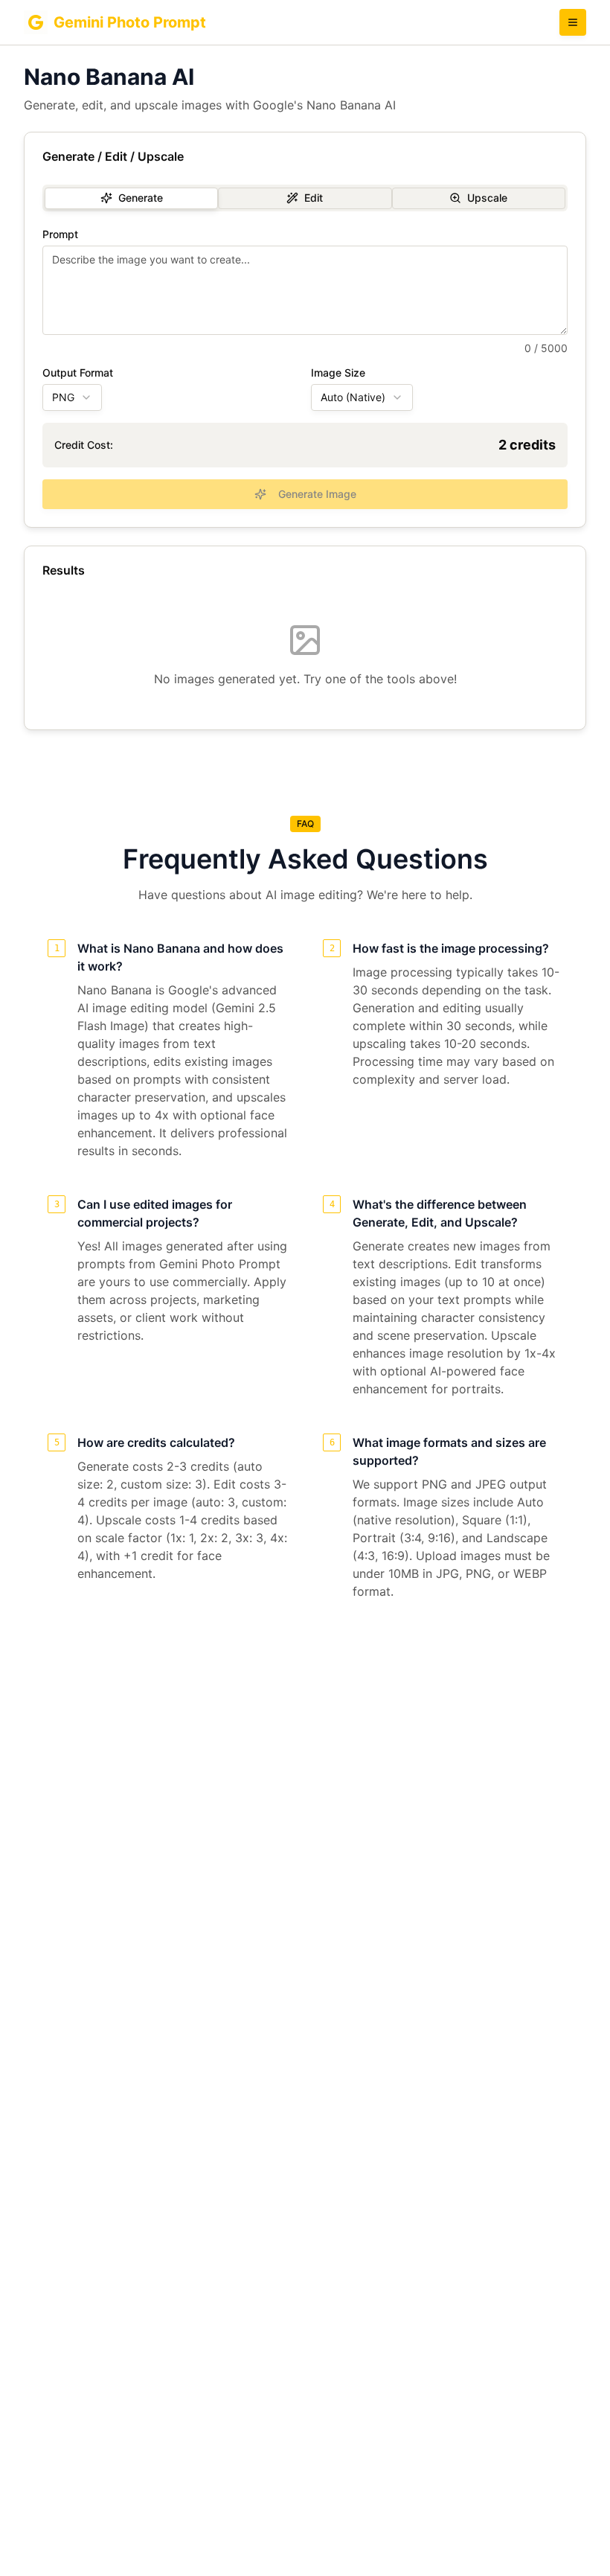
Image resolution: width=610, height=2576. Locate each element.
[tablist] (305, 198)
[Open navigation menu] (573, 22)
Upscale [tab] (487, 198)
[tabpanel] (305, 369)
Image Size (338, 373)
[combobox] (72, 397)
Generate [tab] (141, 198)
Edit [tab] (314, 198)
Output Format (78, 373)
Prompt (60, 234)
